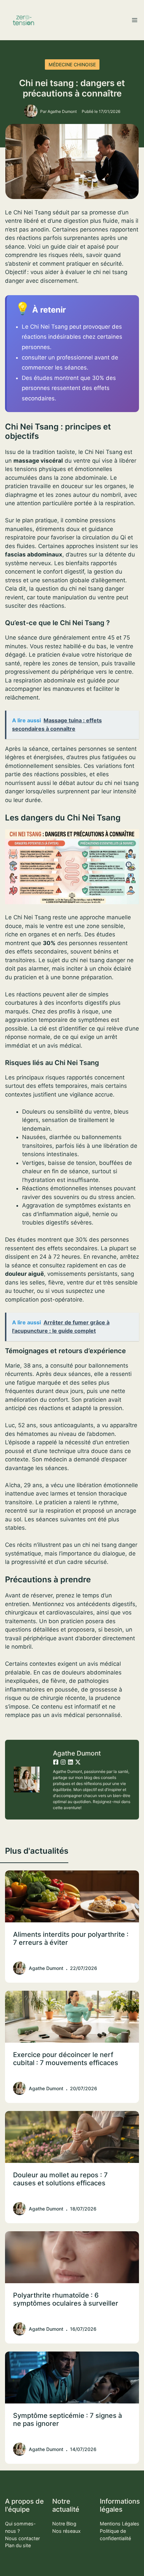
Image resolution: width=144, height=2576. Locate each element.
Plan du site (18, 2545)
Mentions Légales (120, 2524)
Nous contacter (22, 2538)
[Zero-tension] (23, 20)
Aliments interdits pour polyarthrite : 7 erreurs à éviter (71, 1938)
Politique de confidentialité (115, 2535)
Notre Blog (64, 2524)
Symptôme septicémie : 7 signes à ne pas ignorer (67, 2420)
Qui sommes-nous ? (20, 2527)
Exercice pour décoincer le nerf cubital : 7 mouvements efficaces (66, 2059)
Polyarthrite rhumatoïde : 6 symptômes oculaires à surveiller (66, 2299)
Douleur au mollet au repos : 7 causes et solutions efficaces (60, 2179)
